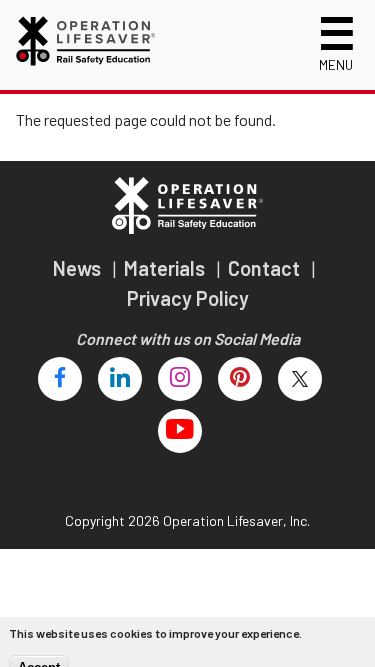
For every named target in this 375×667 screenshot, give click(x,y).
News (79, 268)
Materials (166, 268)
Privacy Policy (188, 298)
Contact (266, 268)
